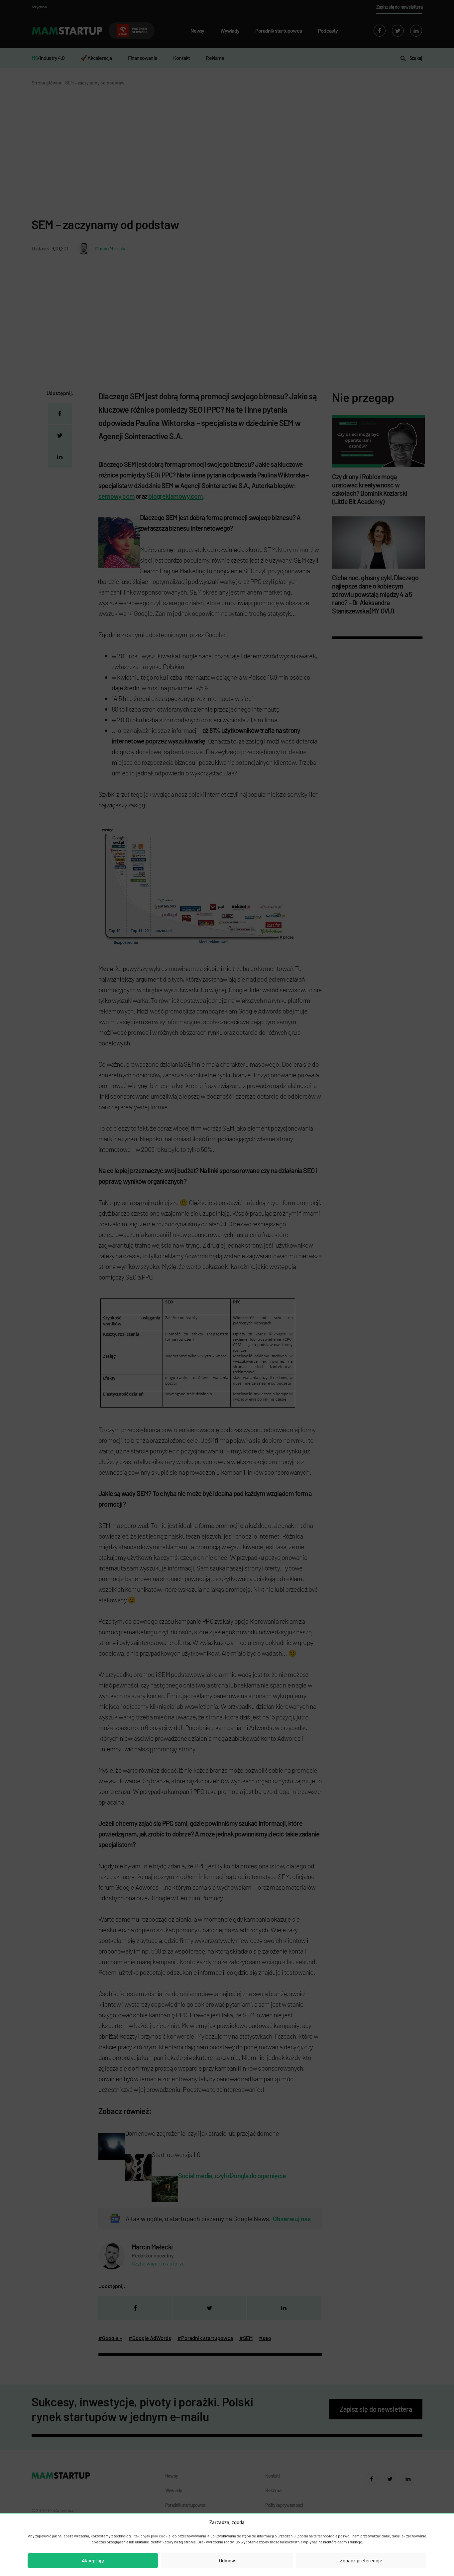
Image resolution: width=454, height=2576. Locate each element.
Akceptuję (93, 2560)
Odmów (227, 2560)
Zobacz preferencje (361, 2560)
